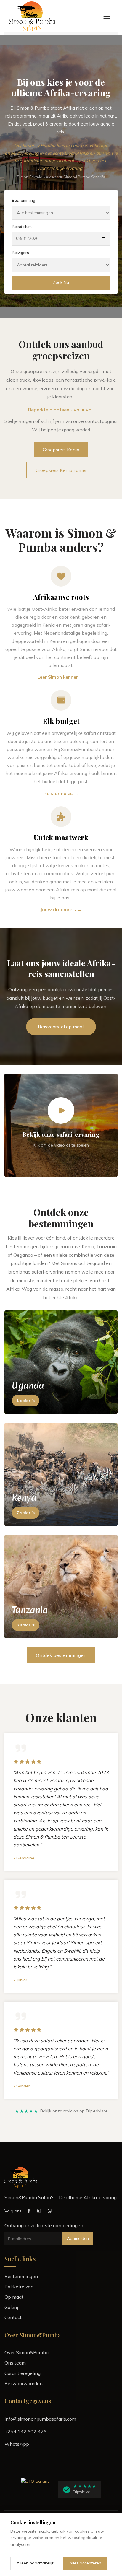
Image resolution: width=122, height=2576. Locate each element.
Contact (13, 2317)
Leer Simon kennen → (61, 677)
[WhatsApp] (50, 2211)
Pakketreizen (19, 2287)
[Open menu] (107, 16)
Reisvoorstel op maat (61, 1027)
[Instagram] (39, 2211)
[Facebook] (29, 2211)
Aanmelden (78, 2238)
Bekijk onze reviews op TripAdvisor (74, 2111)
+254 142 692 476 (25, 2432)
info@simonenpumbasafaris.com (40, 2419)
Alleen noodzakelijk (35, 2563)
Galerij (11, 2307)
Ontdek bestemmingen (61, 1655)
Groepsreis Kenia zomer (61, 470)
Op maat (14, 2297)
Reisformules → (61, 793)
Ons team (15, 2363)
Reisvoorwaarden (24, 2383)
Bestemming (24, 200)
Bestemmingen (21, 2276)
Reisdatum (22, 227)
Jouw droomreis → (61, 909)
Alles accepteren (85, 2563)
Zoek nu (61, 282)
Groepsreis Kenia (61, 450)
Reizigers (20, 253)
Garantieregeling (23, 2373)
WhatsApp (17, 2444)
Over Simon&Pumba (27, 2352)
